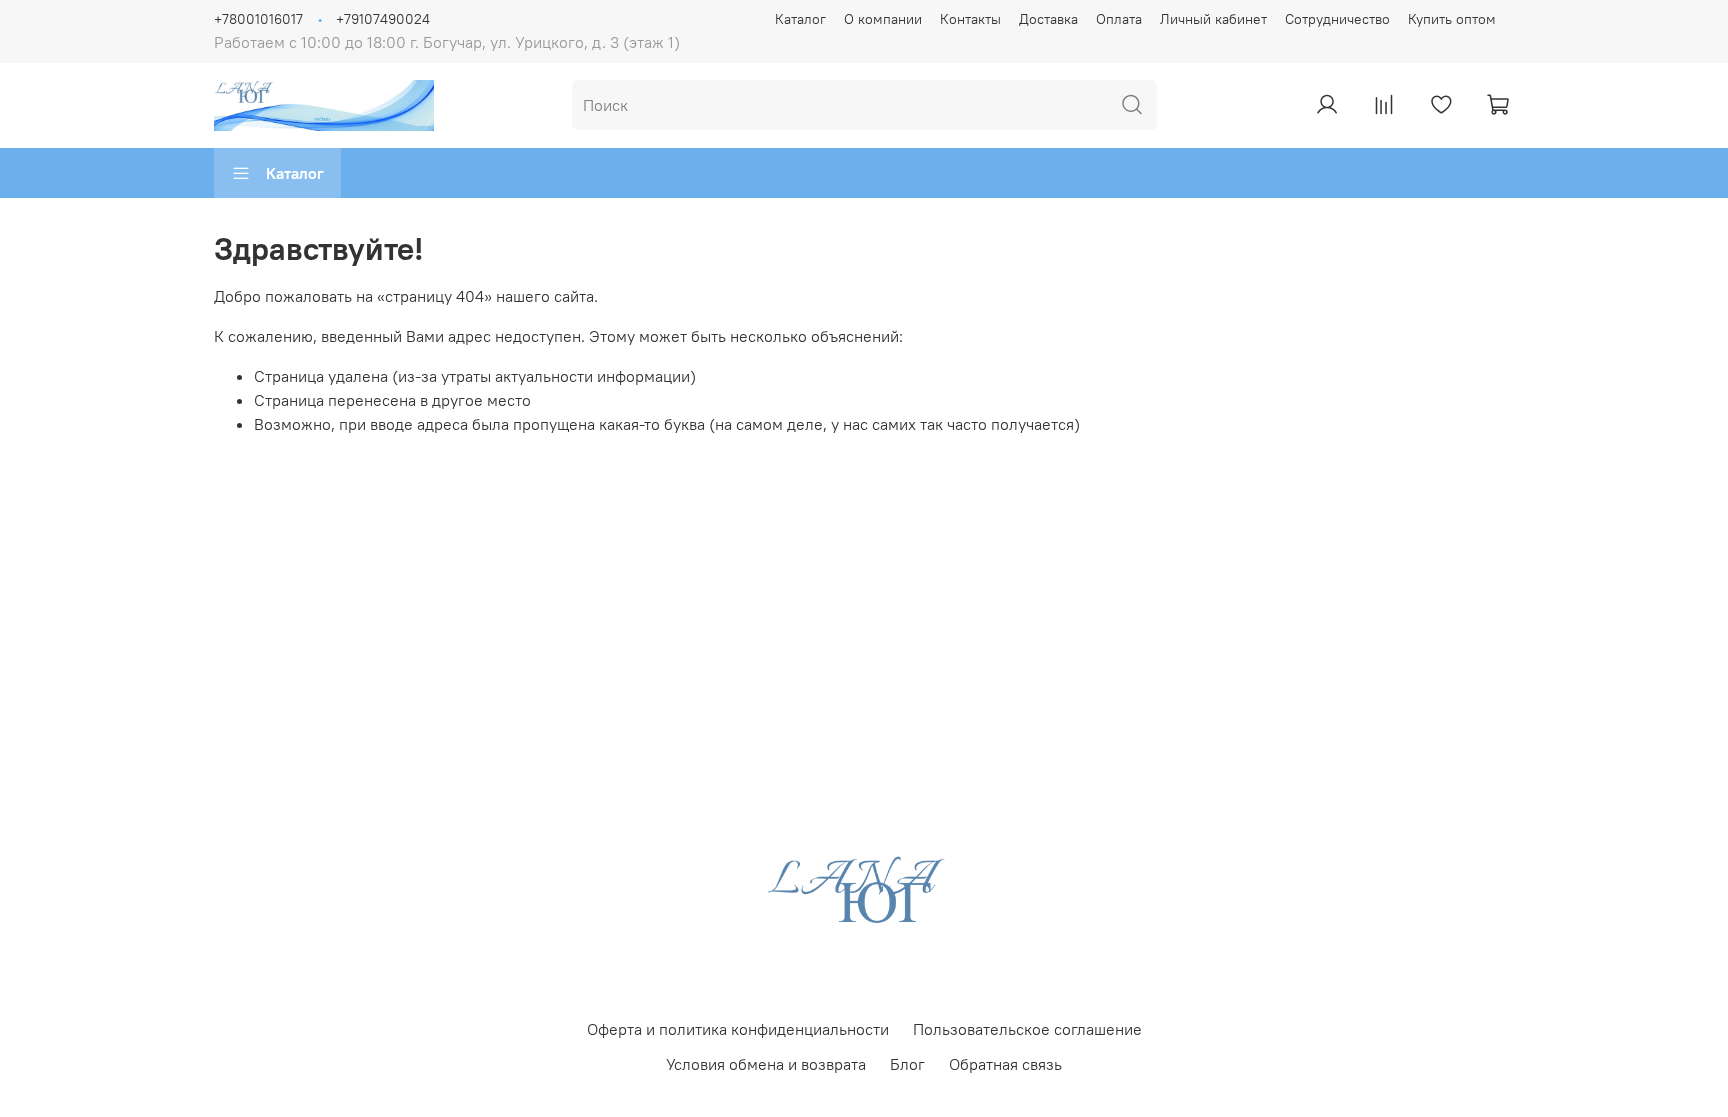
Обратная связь (1005, 1064)
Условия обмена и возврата (766, 1064)
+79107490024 (383, 19)
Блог (907, 1064)
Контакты (970, 19)
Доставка (1048, 19)
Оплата (1119, 19)
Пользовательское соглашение (1027, 1029)
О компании (883, 19)
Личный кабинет (1213, 19)
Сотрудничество (1337, 19)
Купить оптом (1452, 19)
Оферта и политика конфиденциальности (738, 1029)
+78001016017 (258, 19)
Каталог (800, 19)
